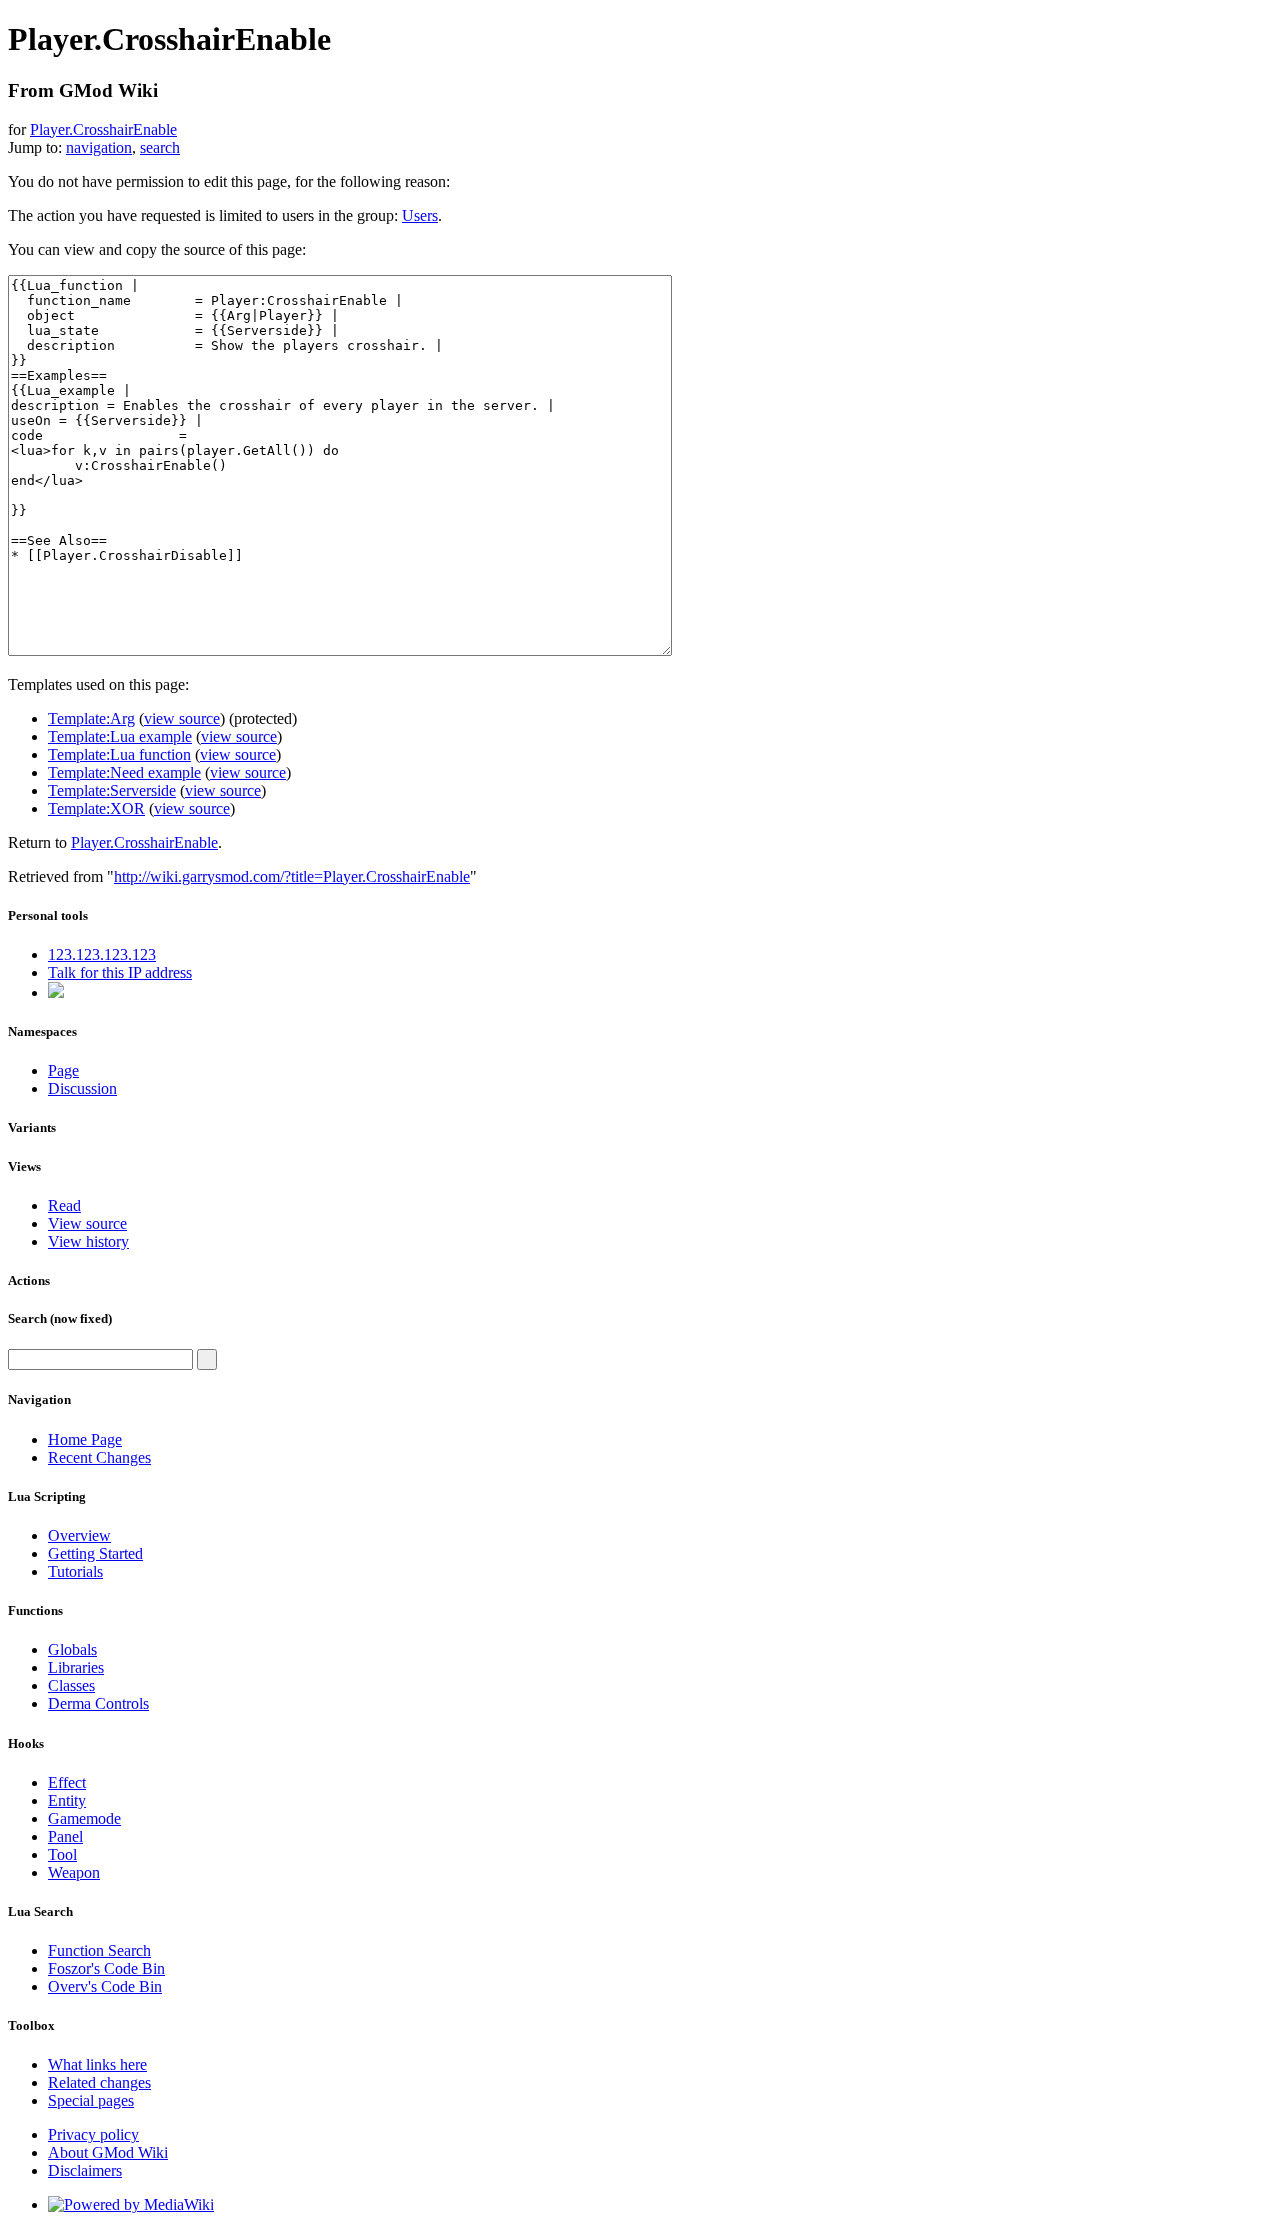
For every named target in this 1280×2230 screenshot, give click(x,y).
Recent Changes (99, 1457)
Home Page (85, 1439)
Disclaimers (85, 2170)
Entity (67, 1800)
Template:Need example (124, 772)
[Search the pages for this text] (207, 1359)
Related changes (99, 2082)
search (160, 147)
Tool (62, 1854)
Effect (67, 1782)
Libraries (76, 1667)
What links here (97, 2064)
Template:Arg (91, 718)
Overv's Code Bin (105, 1986)
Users (420, 215)
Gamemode (84, 1818)
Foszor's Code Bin (106, 1968)
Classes (71, 1685)
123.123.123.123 (102, 954)
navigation (99, 147)
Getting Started (95, 1553)
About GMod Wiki (108, 2152)
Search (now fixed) (60, 1318)
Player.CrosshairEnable (103, 129)
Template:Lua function (119, 754)
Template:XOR (96, 808)
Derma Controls (98, 1703)
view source (182, 718)
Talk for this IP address (120, 972)
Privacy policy (93, 2134)
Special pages (91, 2100)
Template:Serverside (112, 790)
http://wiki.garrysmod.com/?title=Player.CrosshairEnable (292, 876)
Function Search (99, 1950)
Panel (65, 1836)
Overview (79, 1535)
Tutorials (75, 1571)
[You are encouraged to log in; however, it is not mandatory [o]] (56, 992)
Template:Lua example (120, 736)
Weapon (74, 1872)
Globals (72, 1649)
